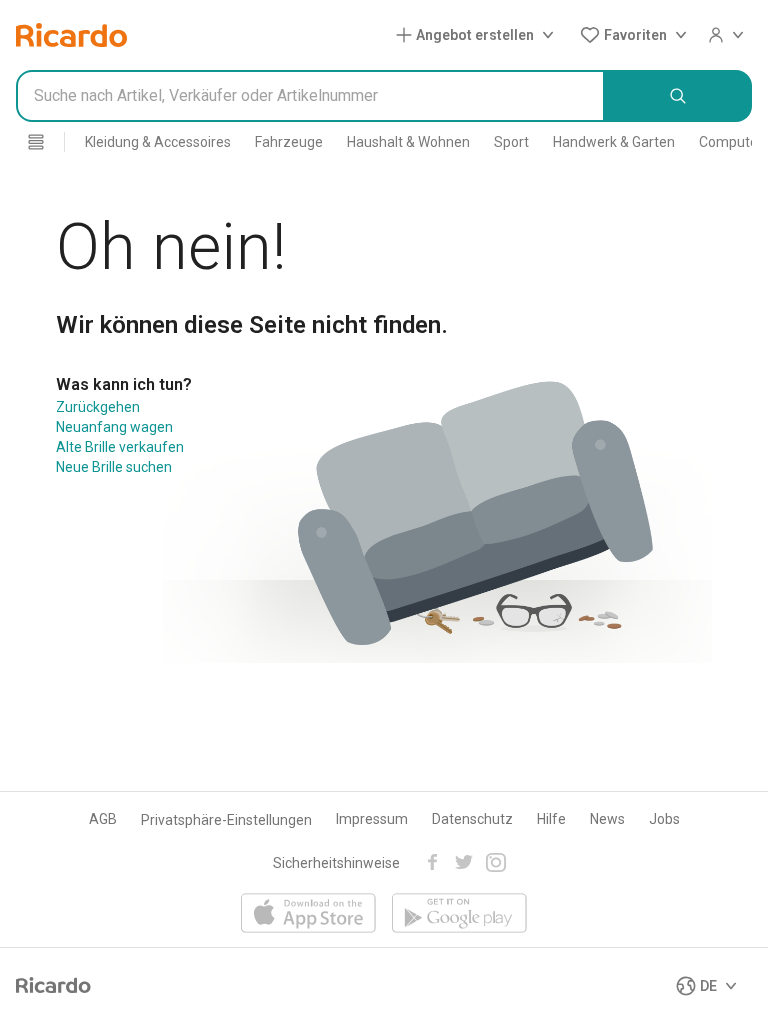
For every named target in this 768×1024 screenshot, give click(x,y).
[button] (479, 35)
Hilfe (551, 819)
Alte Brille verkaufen (120, 447)
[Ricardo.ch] (71, 35)
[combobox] (310, 96)
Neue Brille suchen (114, 467)
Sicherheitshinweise (336, 863)
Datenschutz (472, 819)
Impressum (372, 819)
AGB (103, 819)
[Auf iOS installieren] (308, 914)
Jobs (664, 819)
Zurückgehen (98, 407)
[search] (678, 96)
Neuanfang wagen (114, 427)
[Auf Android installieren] (459, 914)
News (607, 819)
